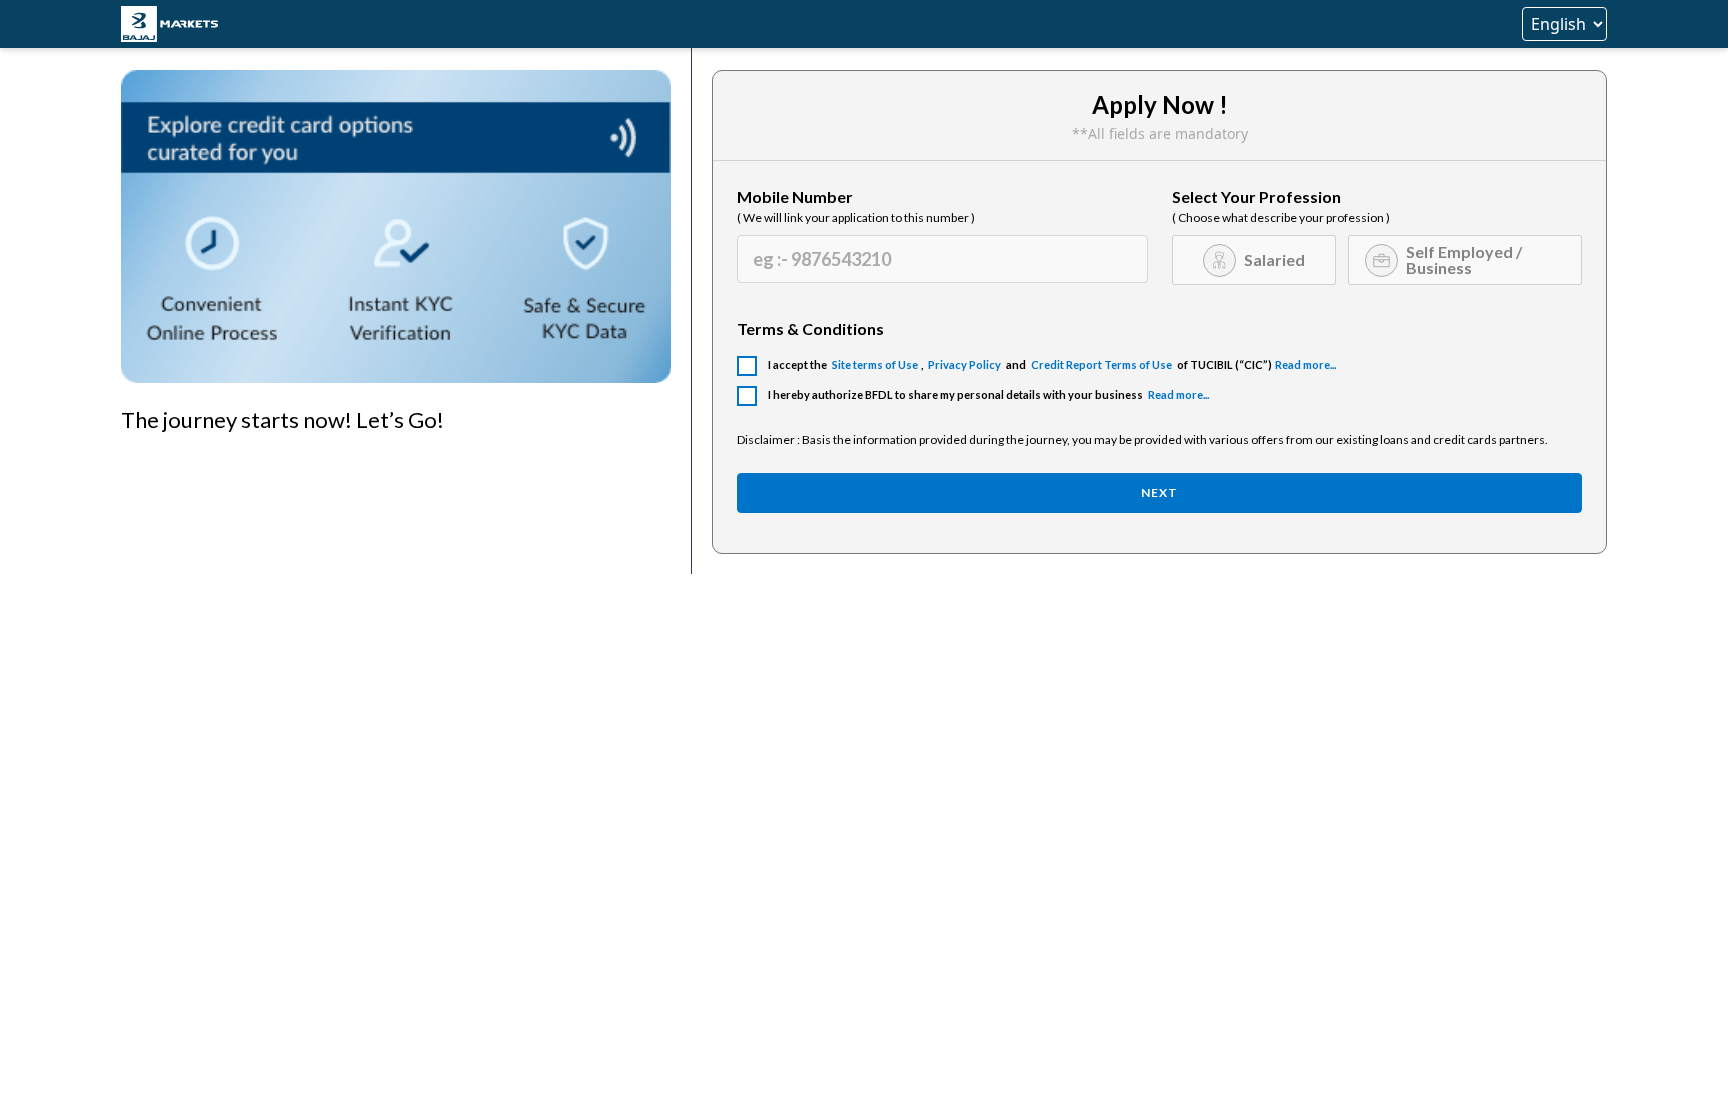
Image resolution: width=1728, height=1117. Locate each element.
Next (1159, 492)
